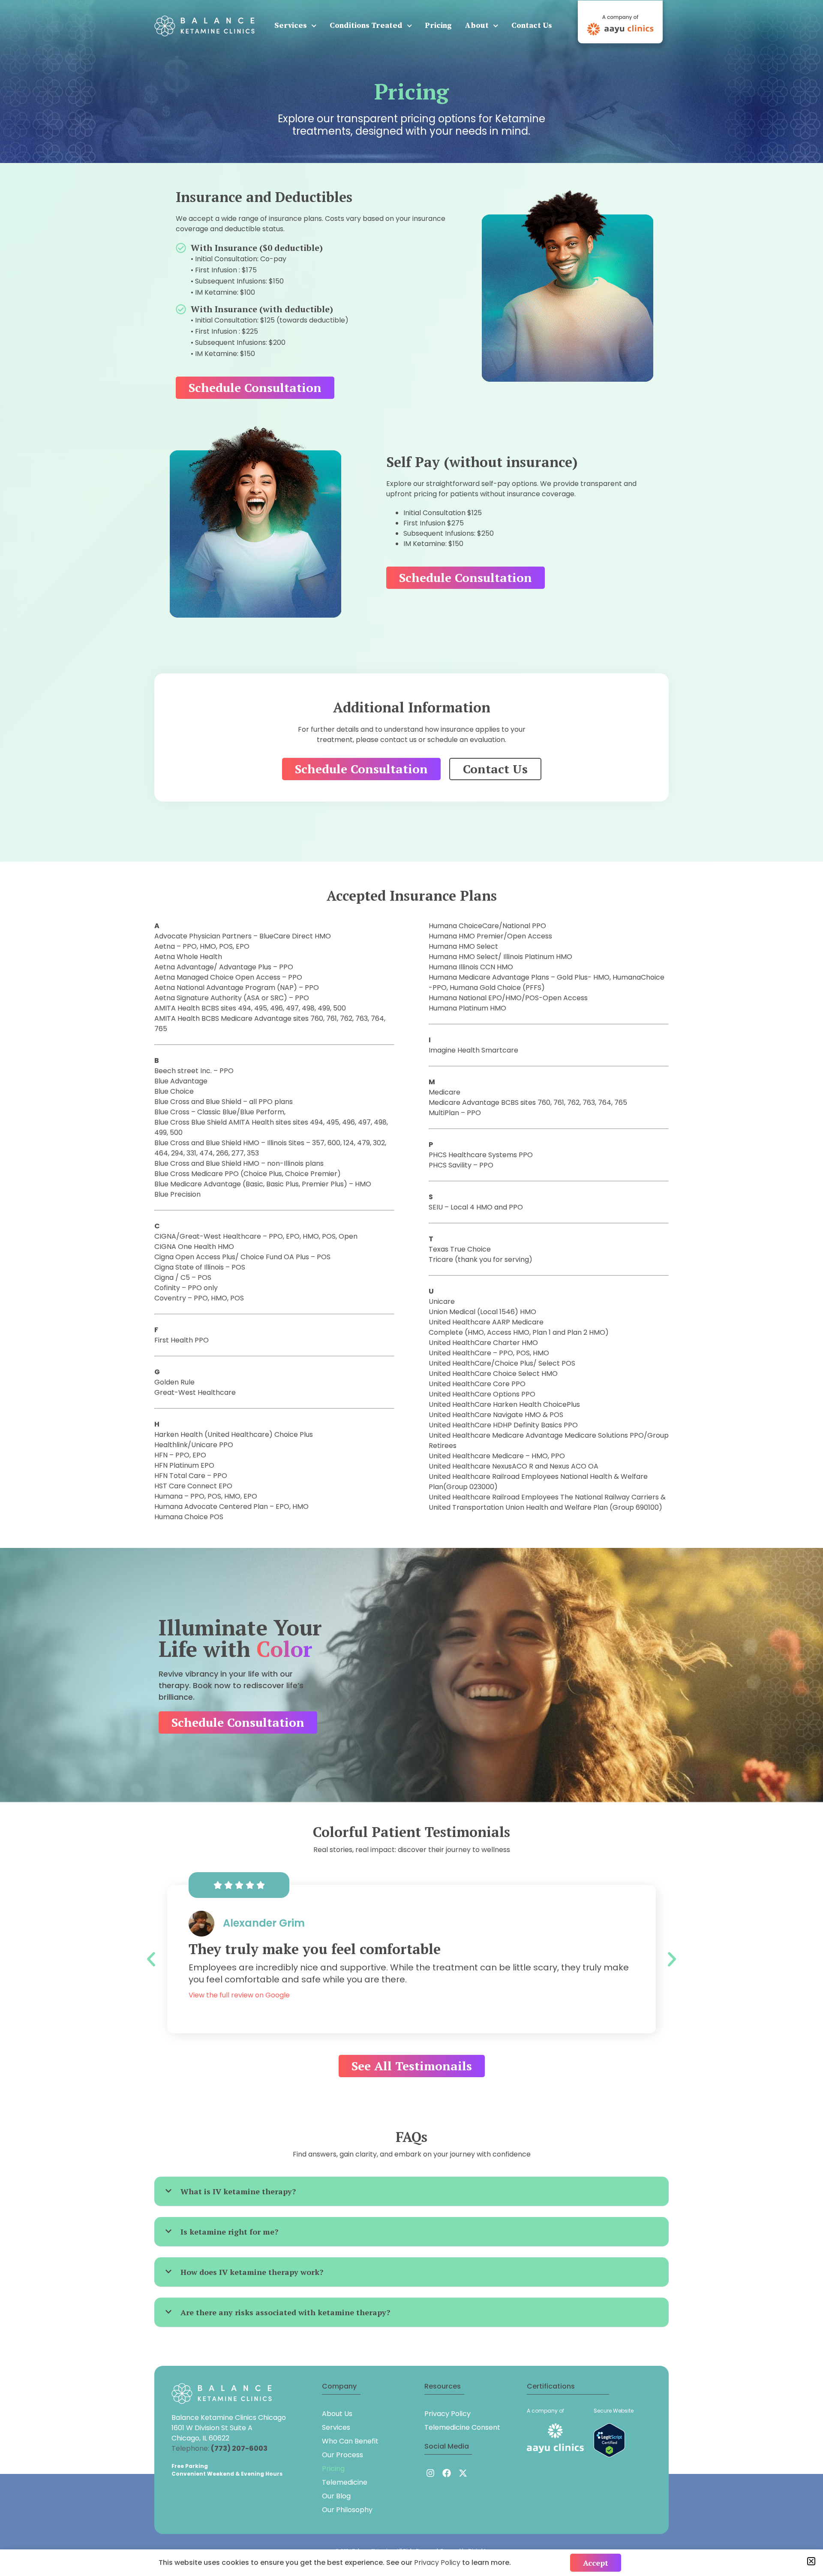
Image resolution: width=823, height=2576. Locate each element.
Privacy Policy (438, 2562)
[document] (411, 1288)
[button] (811, 2561)
